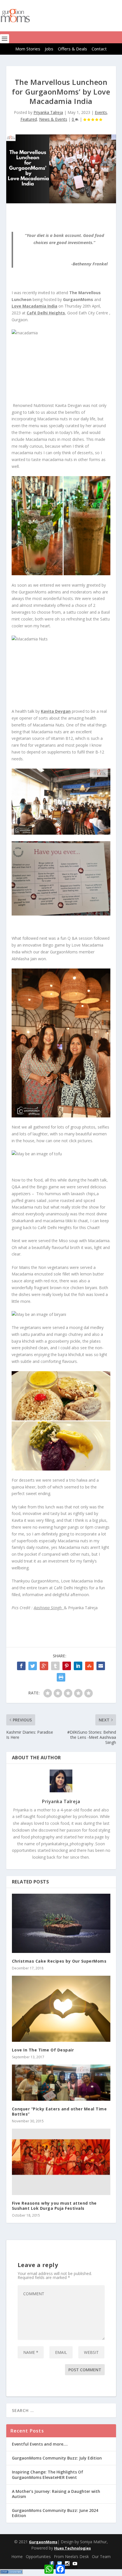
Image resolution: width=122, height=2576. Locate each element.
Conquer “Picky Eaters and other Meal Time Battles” (59, 2111)
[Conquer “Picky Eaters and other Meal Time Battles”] (61, 2083)
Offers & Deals (72, 49)
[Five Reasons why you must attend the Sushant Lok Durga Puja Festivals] (61, 2162)
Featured (29, 119)
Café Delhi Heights (46, 313)
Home (17, 2556)
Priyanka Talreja (48, 112)
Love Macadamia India (34, 306)
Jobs (49, 49)
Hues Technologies (72, 2548)
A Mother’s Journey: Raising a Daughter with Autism (56, 2494)
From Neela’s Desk (71, 2556)
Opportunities (38, 2556)
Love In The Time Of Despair (43, 2050)
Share (72, 2567)
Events (101, 112)
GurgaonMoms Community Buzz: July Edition (57, 2458)
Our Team (101, 2556)
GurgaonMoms (43, 2542)
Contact (99, 49)
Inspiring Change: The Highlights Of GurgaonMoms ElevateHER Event (48, 2474)
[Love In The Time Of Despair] (61, 2009)
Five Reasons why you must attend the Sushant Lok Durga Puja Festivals (54, 2206)
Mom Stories (28, 49)
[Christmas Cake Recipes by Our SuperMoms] (61, 1923)
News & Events (53, 119)
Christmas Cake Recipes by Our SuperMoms (59, 1961)
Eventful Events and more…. (40, 2444)
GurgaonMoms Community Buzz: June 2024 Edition (55, 2513)
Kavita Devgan (56, 711)
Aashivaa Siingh (49, 1608)
